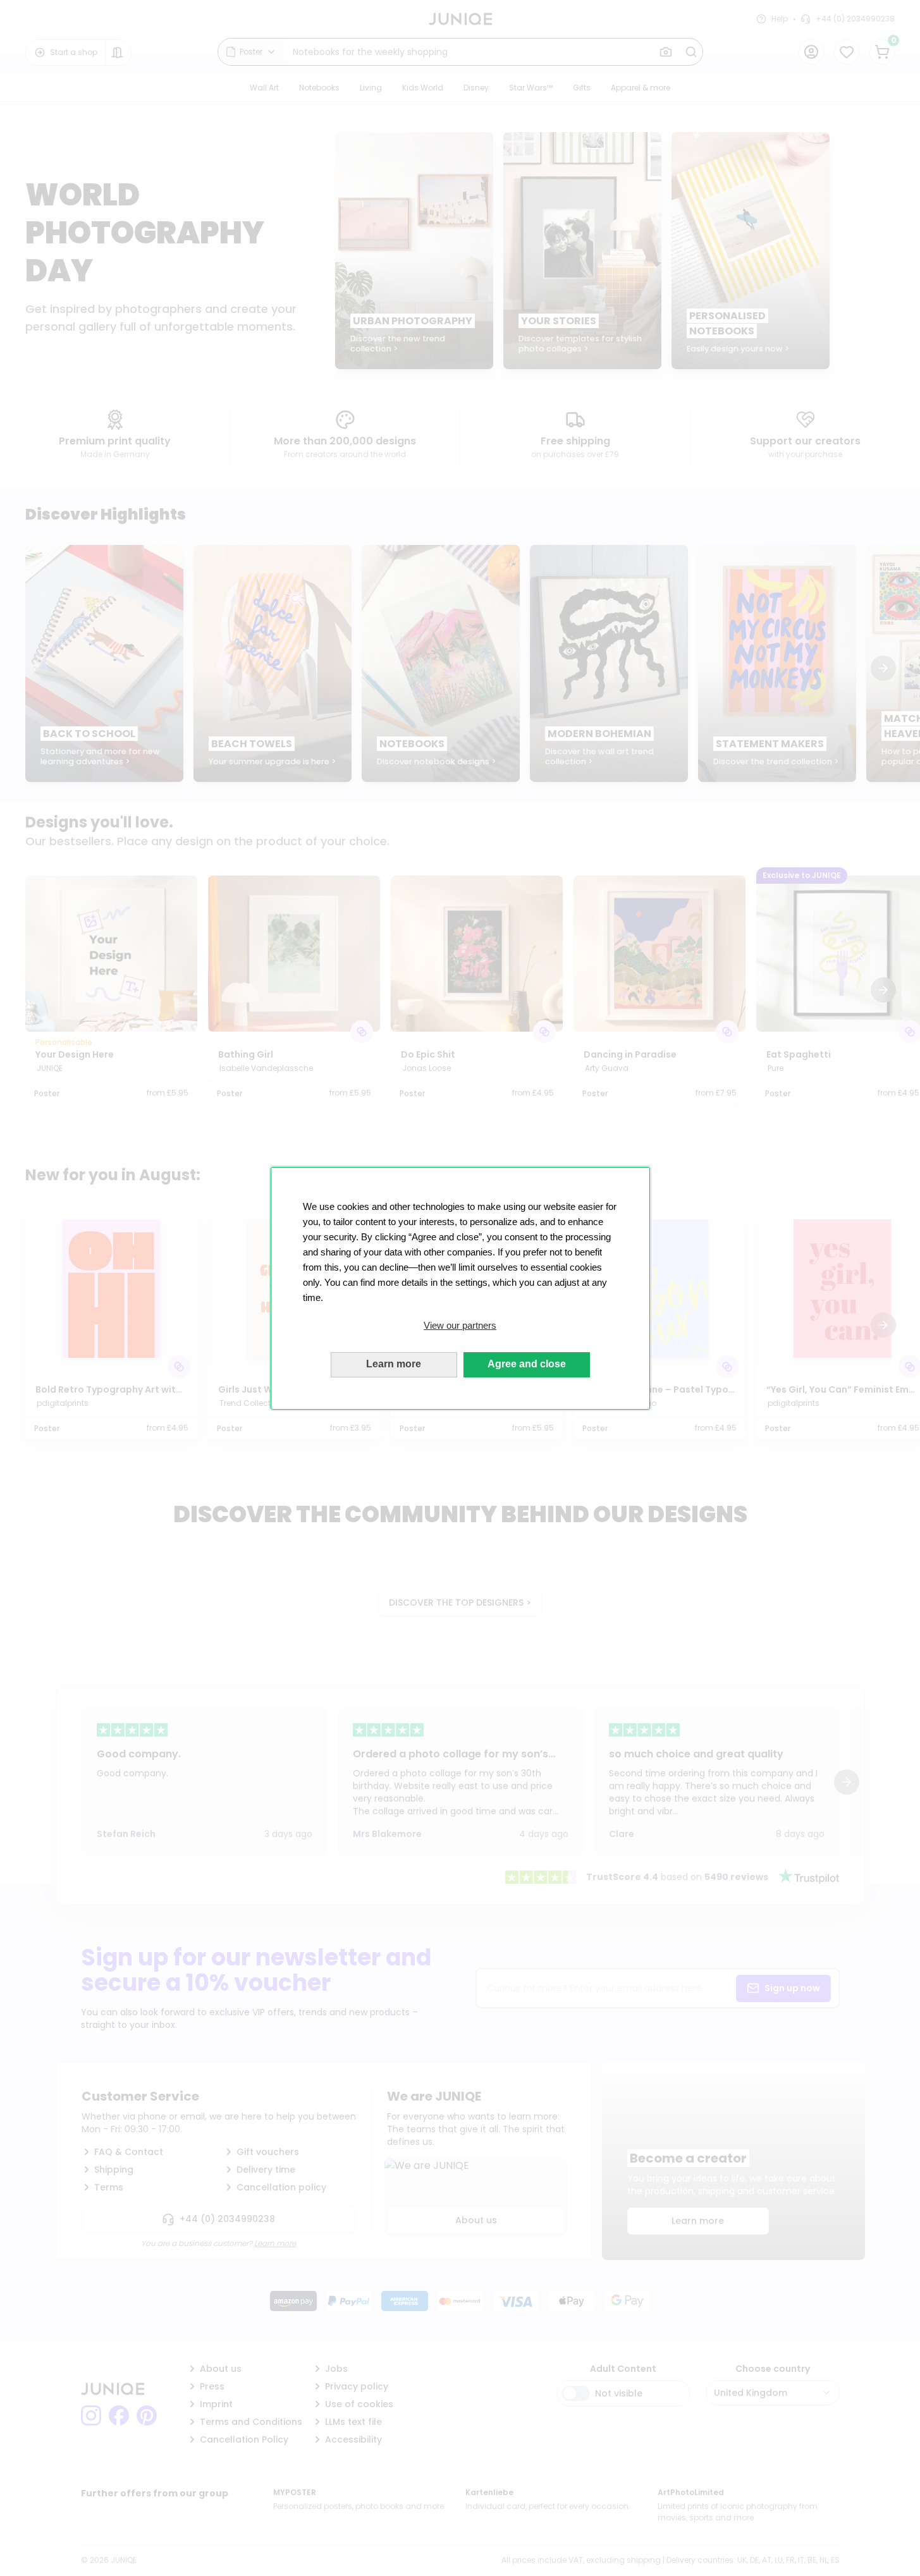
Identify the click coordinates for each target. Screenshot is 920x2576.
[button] (460, 1326)
